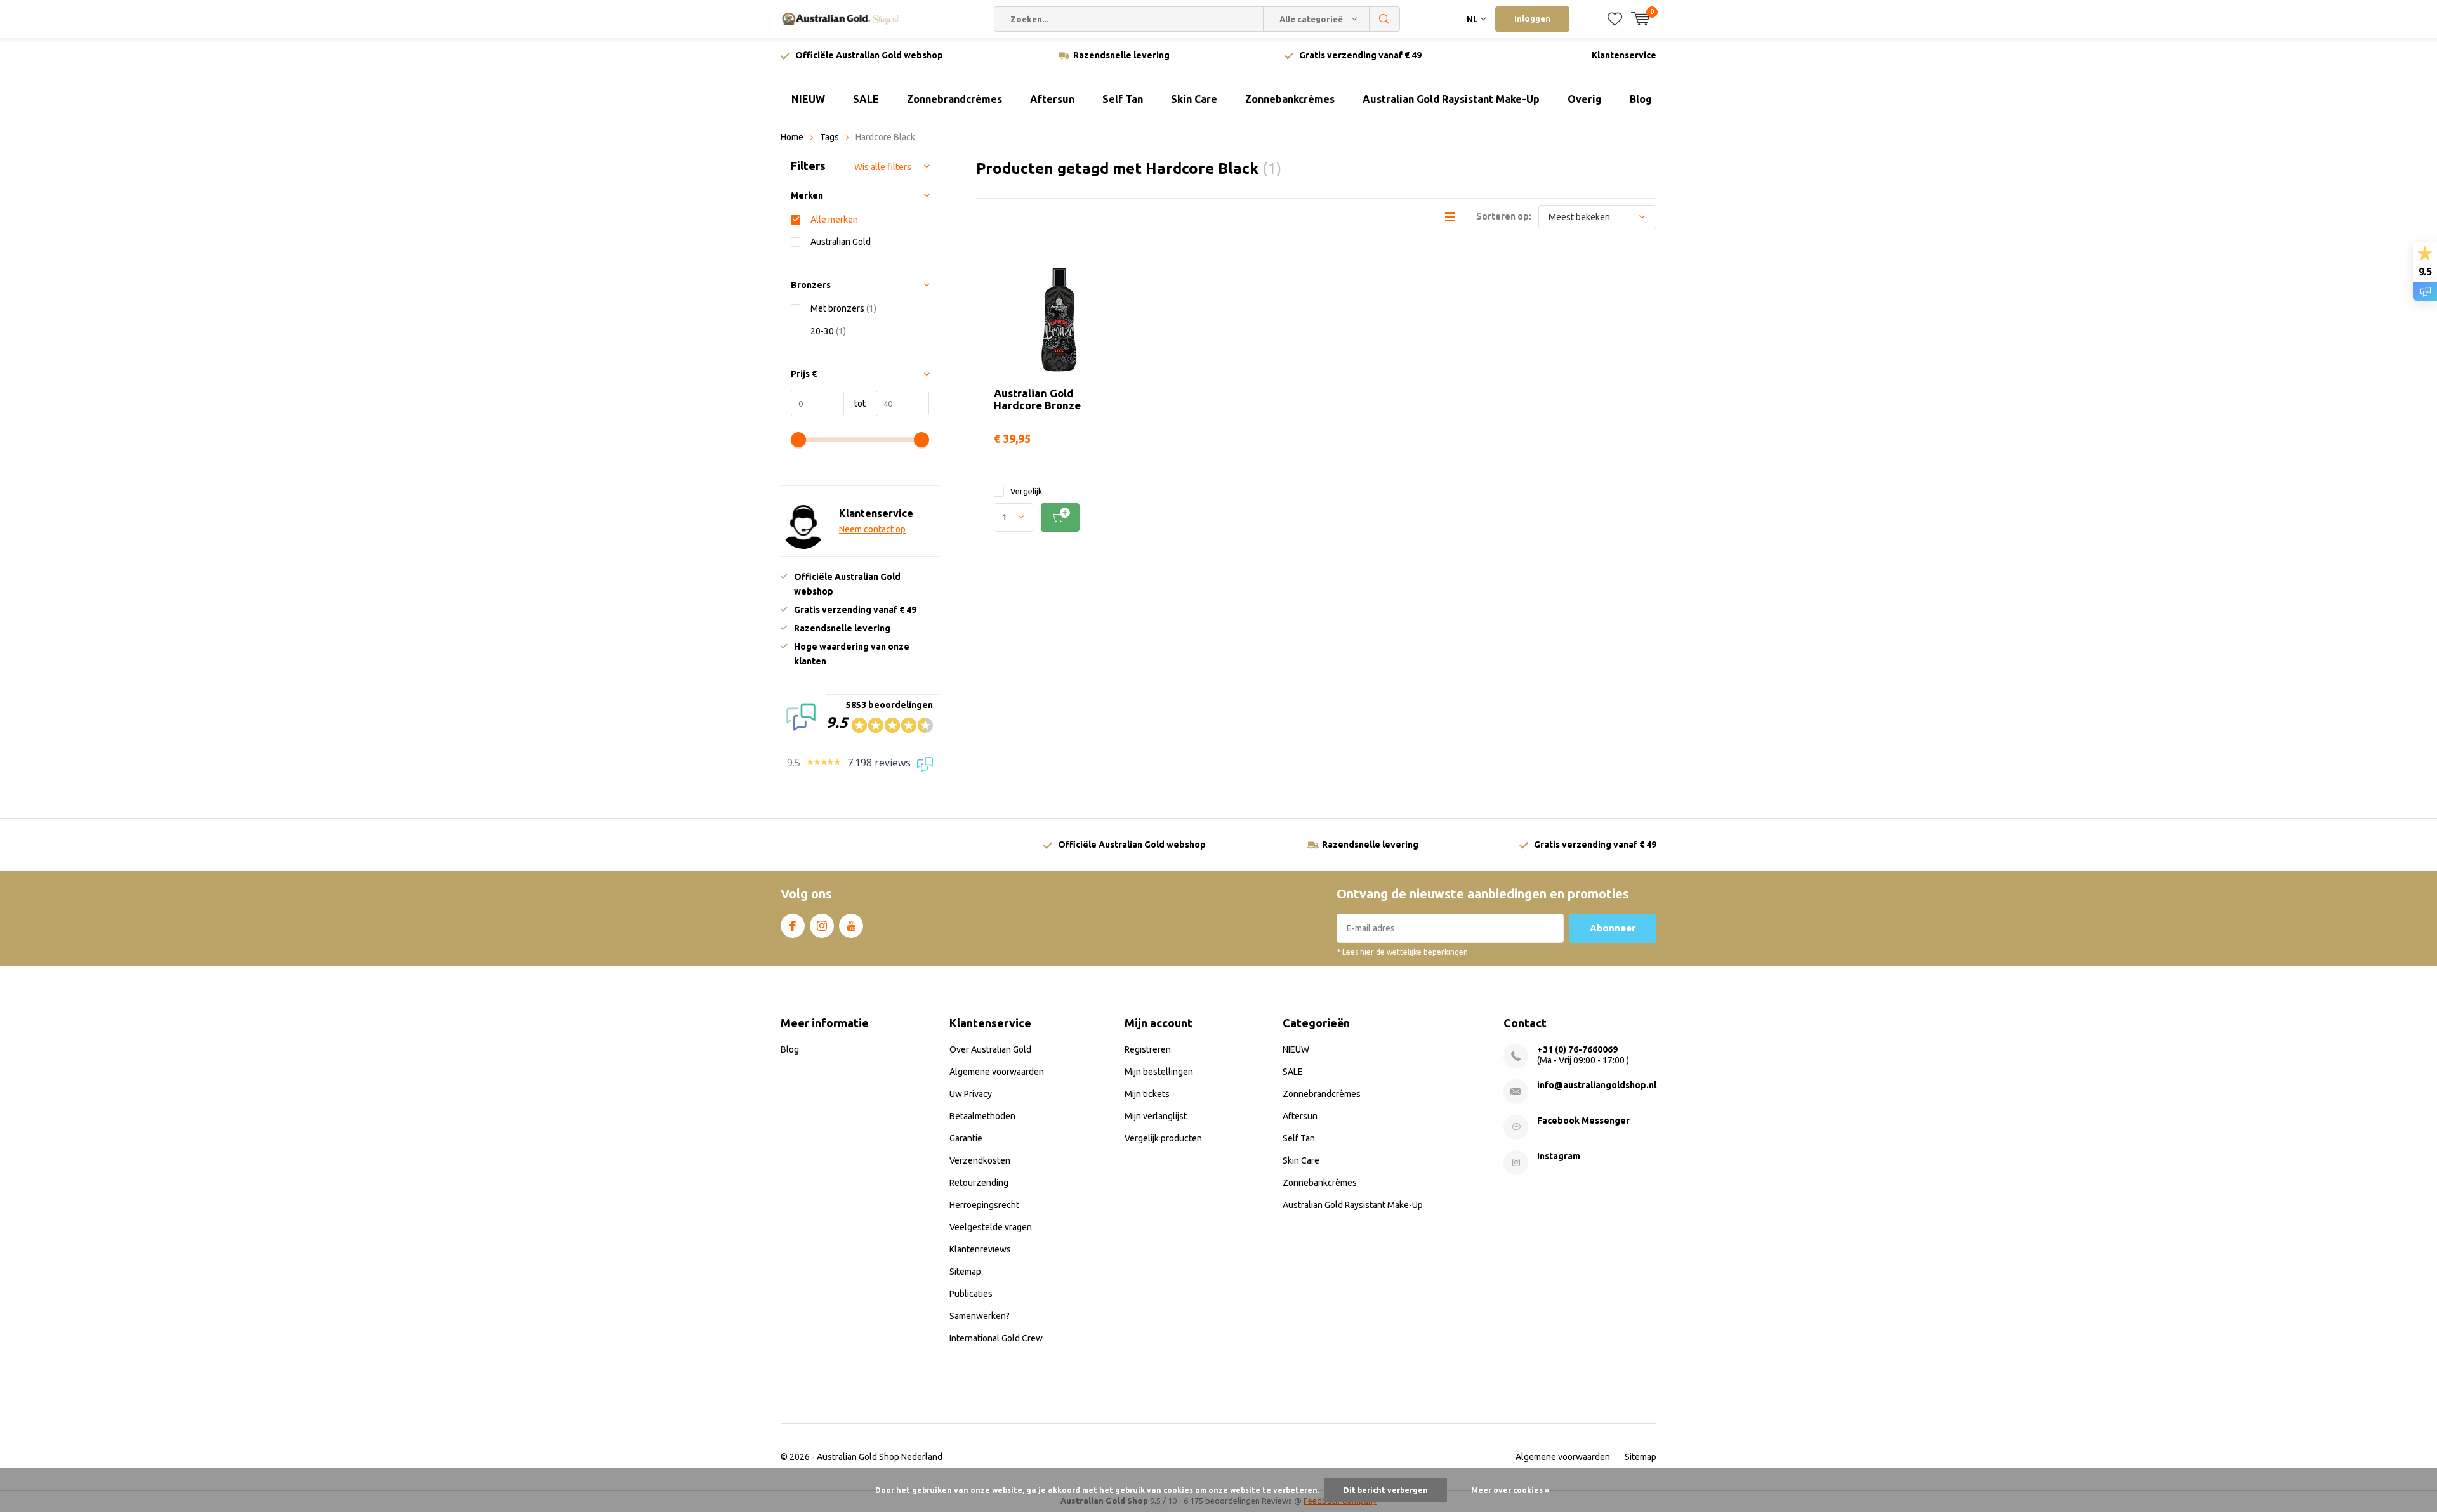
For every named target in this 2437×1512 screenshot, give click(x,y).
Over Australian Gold (990, 1049)
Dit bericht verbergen (1386, 1490)
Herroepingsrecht (984, 1205)
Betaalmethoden (982, 1116)
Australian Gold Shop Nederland (880, 1457)
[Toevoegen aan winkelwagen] (1060, 517)
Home (792, 137)
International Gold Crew (996, 1338)
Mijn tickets (1147, 1094)
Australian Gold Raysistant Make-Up (1451, 99)
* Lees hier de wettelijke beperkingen (1402, 952)
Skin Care (1194, 99)
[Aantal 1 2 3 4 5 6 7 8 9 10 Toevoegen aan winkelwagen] (1058, 517)
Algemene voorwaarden (997, 1072)
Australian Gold (841, 242)
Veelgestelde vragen (991, 1227)
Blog (1641, 99)
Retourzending (979, 1183)
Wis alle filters (883, 167)
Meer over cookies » (1510, 1490)
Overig (1585, 99)
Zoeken (1385, 19)
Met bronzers (843, 308)
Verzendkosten (980, 1160)
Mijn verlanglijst (1156, 1116)
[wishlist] (1615, 19)
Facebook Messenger (1583, 1121)
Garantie (966, 1138)
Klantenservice (1624, 55)
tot (855, 404)
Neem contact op (872, 529)
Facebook (793, 926)
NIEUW (808, 99)
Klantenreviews (980, 1249)
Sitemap (965, 1272)
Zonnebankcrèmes (1290, 99)
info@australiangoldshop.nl (1597, 1085)
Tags (829, 137)
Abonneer (1613, 928)
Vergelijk (1027, 491)
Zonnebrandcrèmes (954, 99)
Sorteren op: (1504, 216)
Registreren (1148, 1049)
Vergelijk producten (1163, 1138)
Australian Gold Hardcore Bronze (1037, 399)
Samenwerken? (980, 1316)
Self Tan (1123, 99)
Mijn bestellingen (1159, 1072)
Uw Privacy (971, 1094)
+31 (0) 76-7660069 (1577, 1049)
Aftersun (1052, 99)
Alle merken (834, 220)
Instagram (822, 926)
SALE (866, 99)
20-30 (828, 331)
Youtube (851, 926)
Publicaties (971, 1294)
